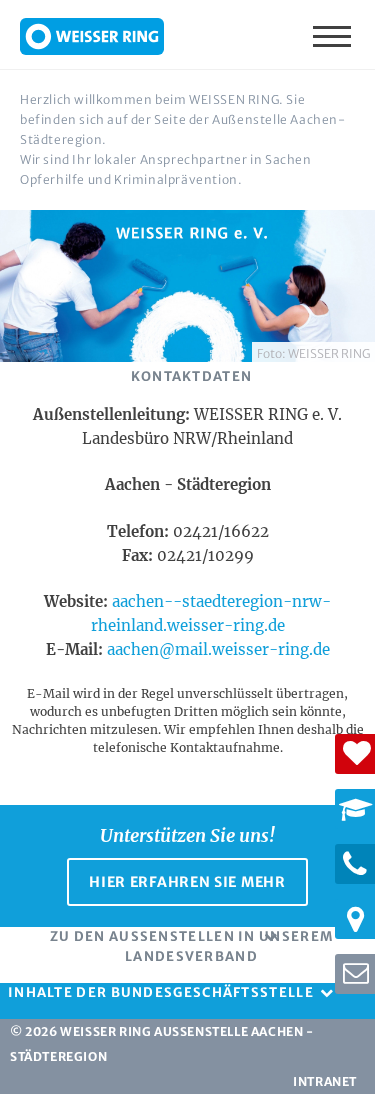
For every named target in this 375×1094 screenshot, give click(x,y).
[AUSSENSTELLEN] (355, 919)
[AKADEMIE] (355, 809)
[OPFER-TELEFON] (355, 864)
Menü (334, 35)
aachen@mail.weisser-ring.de (218, 649)
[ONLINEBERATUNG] (355, 974)
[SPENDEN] (355, 754)
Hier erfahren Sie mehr (187, 882)
